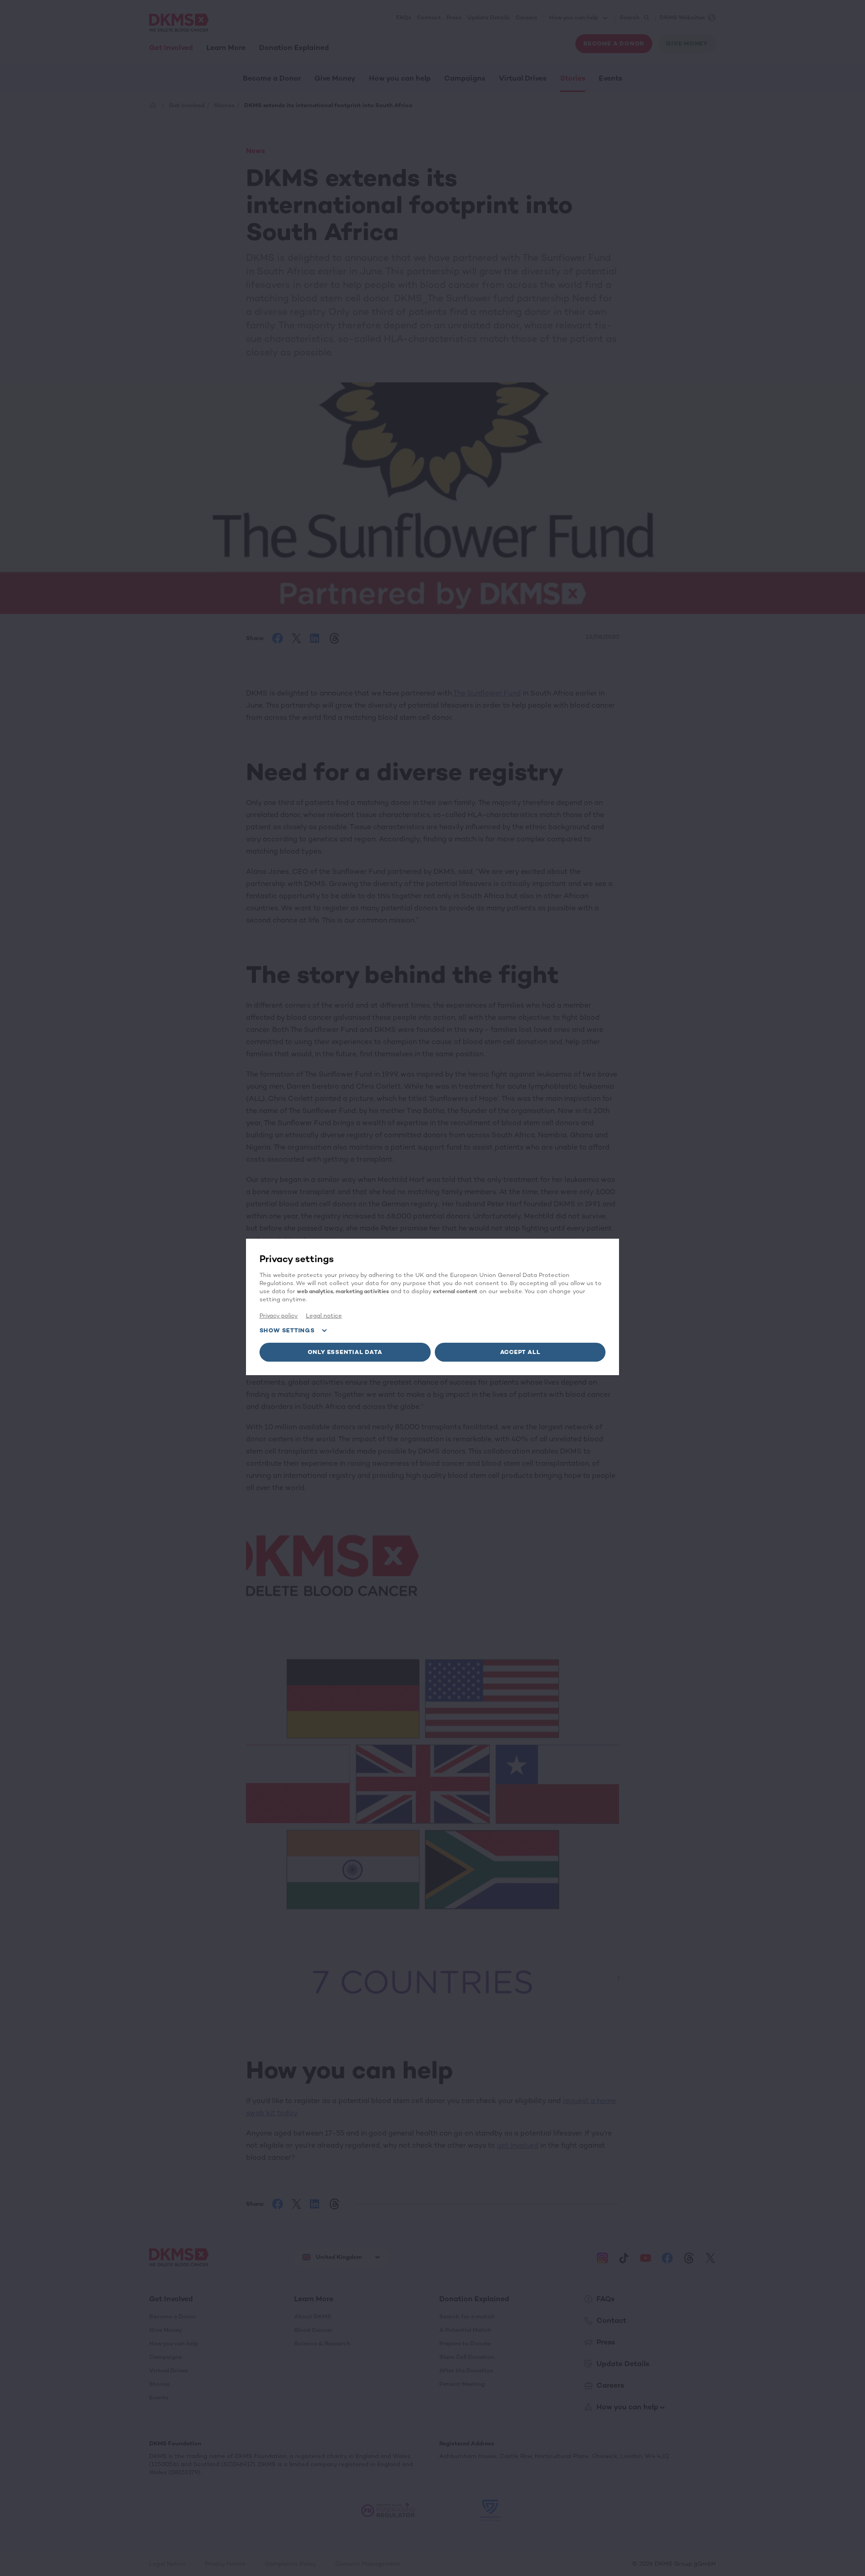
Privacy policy (279, 1315)
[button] (345, 1352)
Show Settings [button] (287, 1330)
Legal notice (324, 1315)
